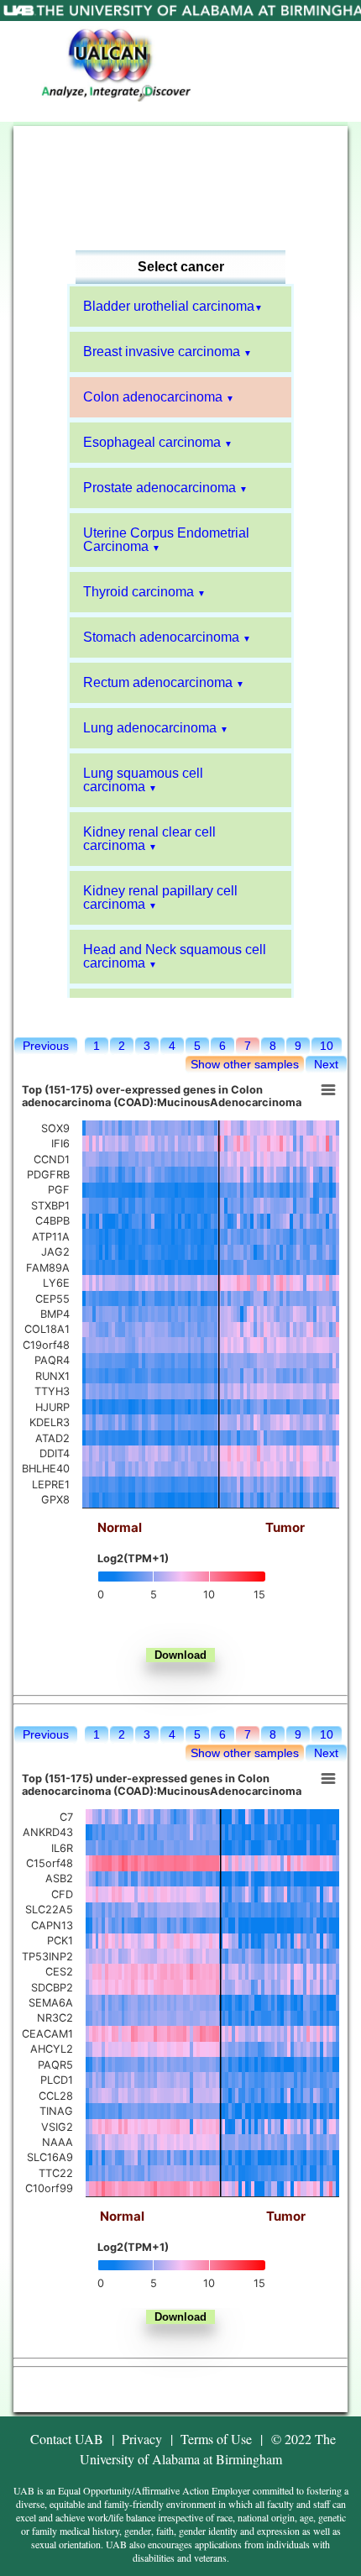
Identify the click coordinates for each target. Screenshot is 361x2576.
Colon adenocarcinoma (153, 397)
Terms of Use (216, 2439)
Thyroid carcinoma (139, 592)
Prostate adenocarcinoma (160, 488)
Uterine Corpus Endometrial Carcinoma (166, 540)
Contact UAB (67, 2439)
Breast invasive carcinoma (162, 352)
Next (326, 1064)
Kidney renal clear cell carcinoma (149, 839)
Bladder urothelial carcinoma (169, 306)
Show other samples (245, 1064)
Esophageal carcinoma (152, 442)
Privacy (142, 2439)
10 (327, 1046)
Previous (46, 1046)
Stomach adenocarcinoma (161, 637)
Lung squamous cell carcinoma (143, 780)
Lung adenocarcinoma (150, 728)
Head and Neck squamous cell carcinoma (175, 956)
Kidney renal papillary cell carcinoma (160, 897)
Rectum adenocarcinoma (158, 682)
